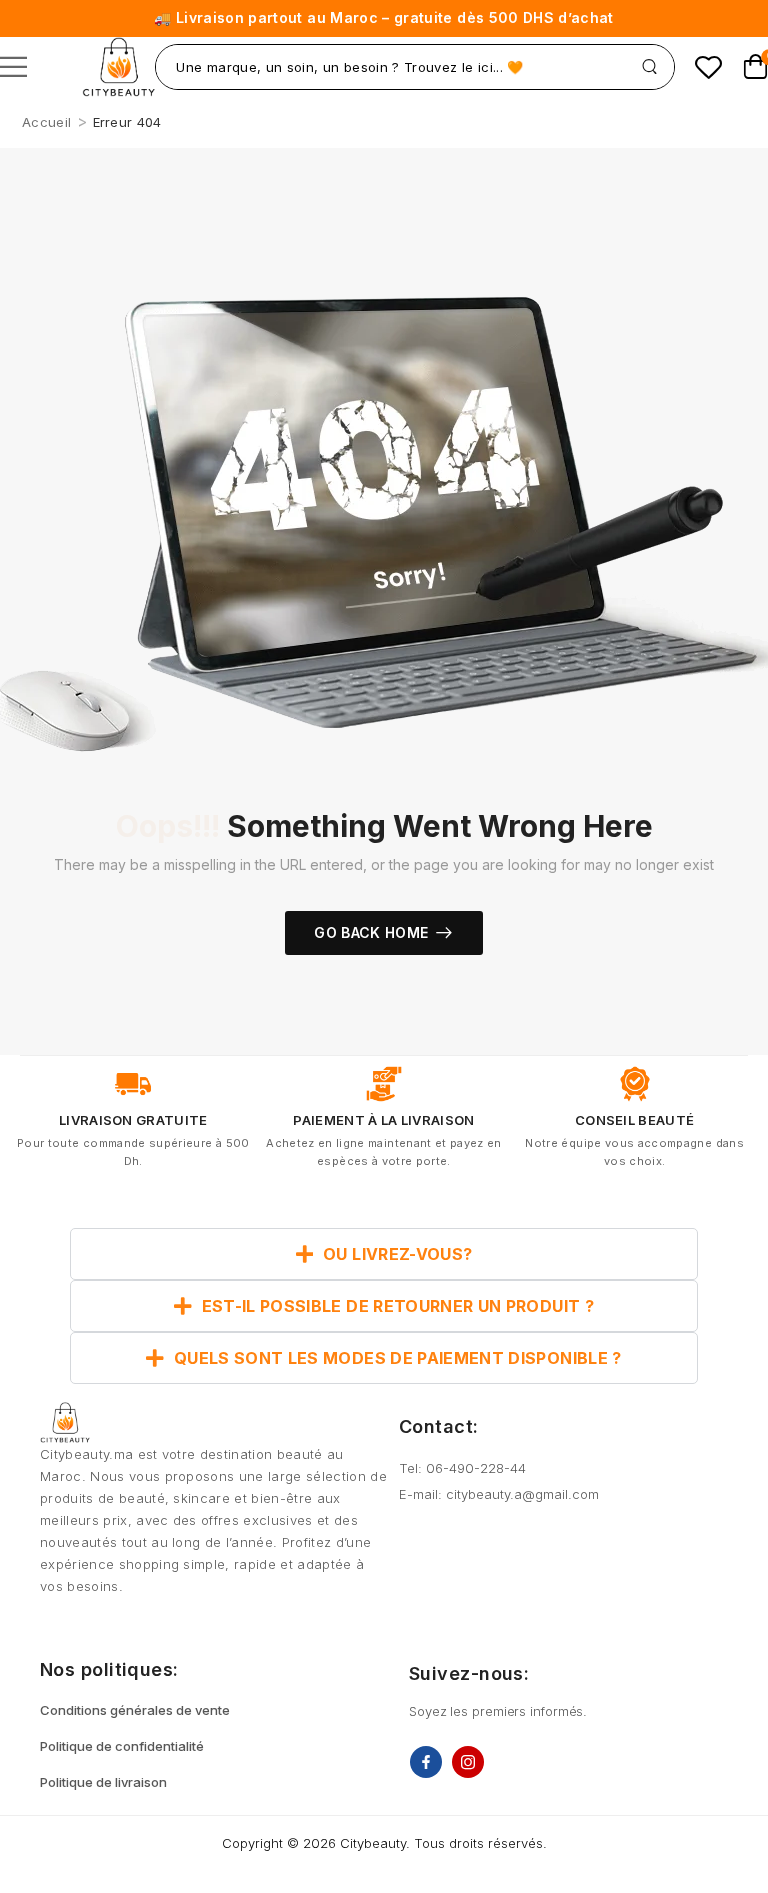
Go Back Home (371, 932)
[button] (13, 66)
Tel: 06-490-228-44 (462, 1468)
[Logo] (118, 67)
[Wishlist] (708, 66)
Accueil (46, 122)
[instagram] (468, 1762)
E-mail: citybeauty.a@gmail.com (499, 1494)
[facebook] (426, 1762)
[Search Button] (649, 67)
